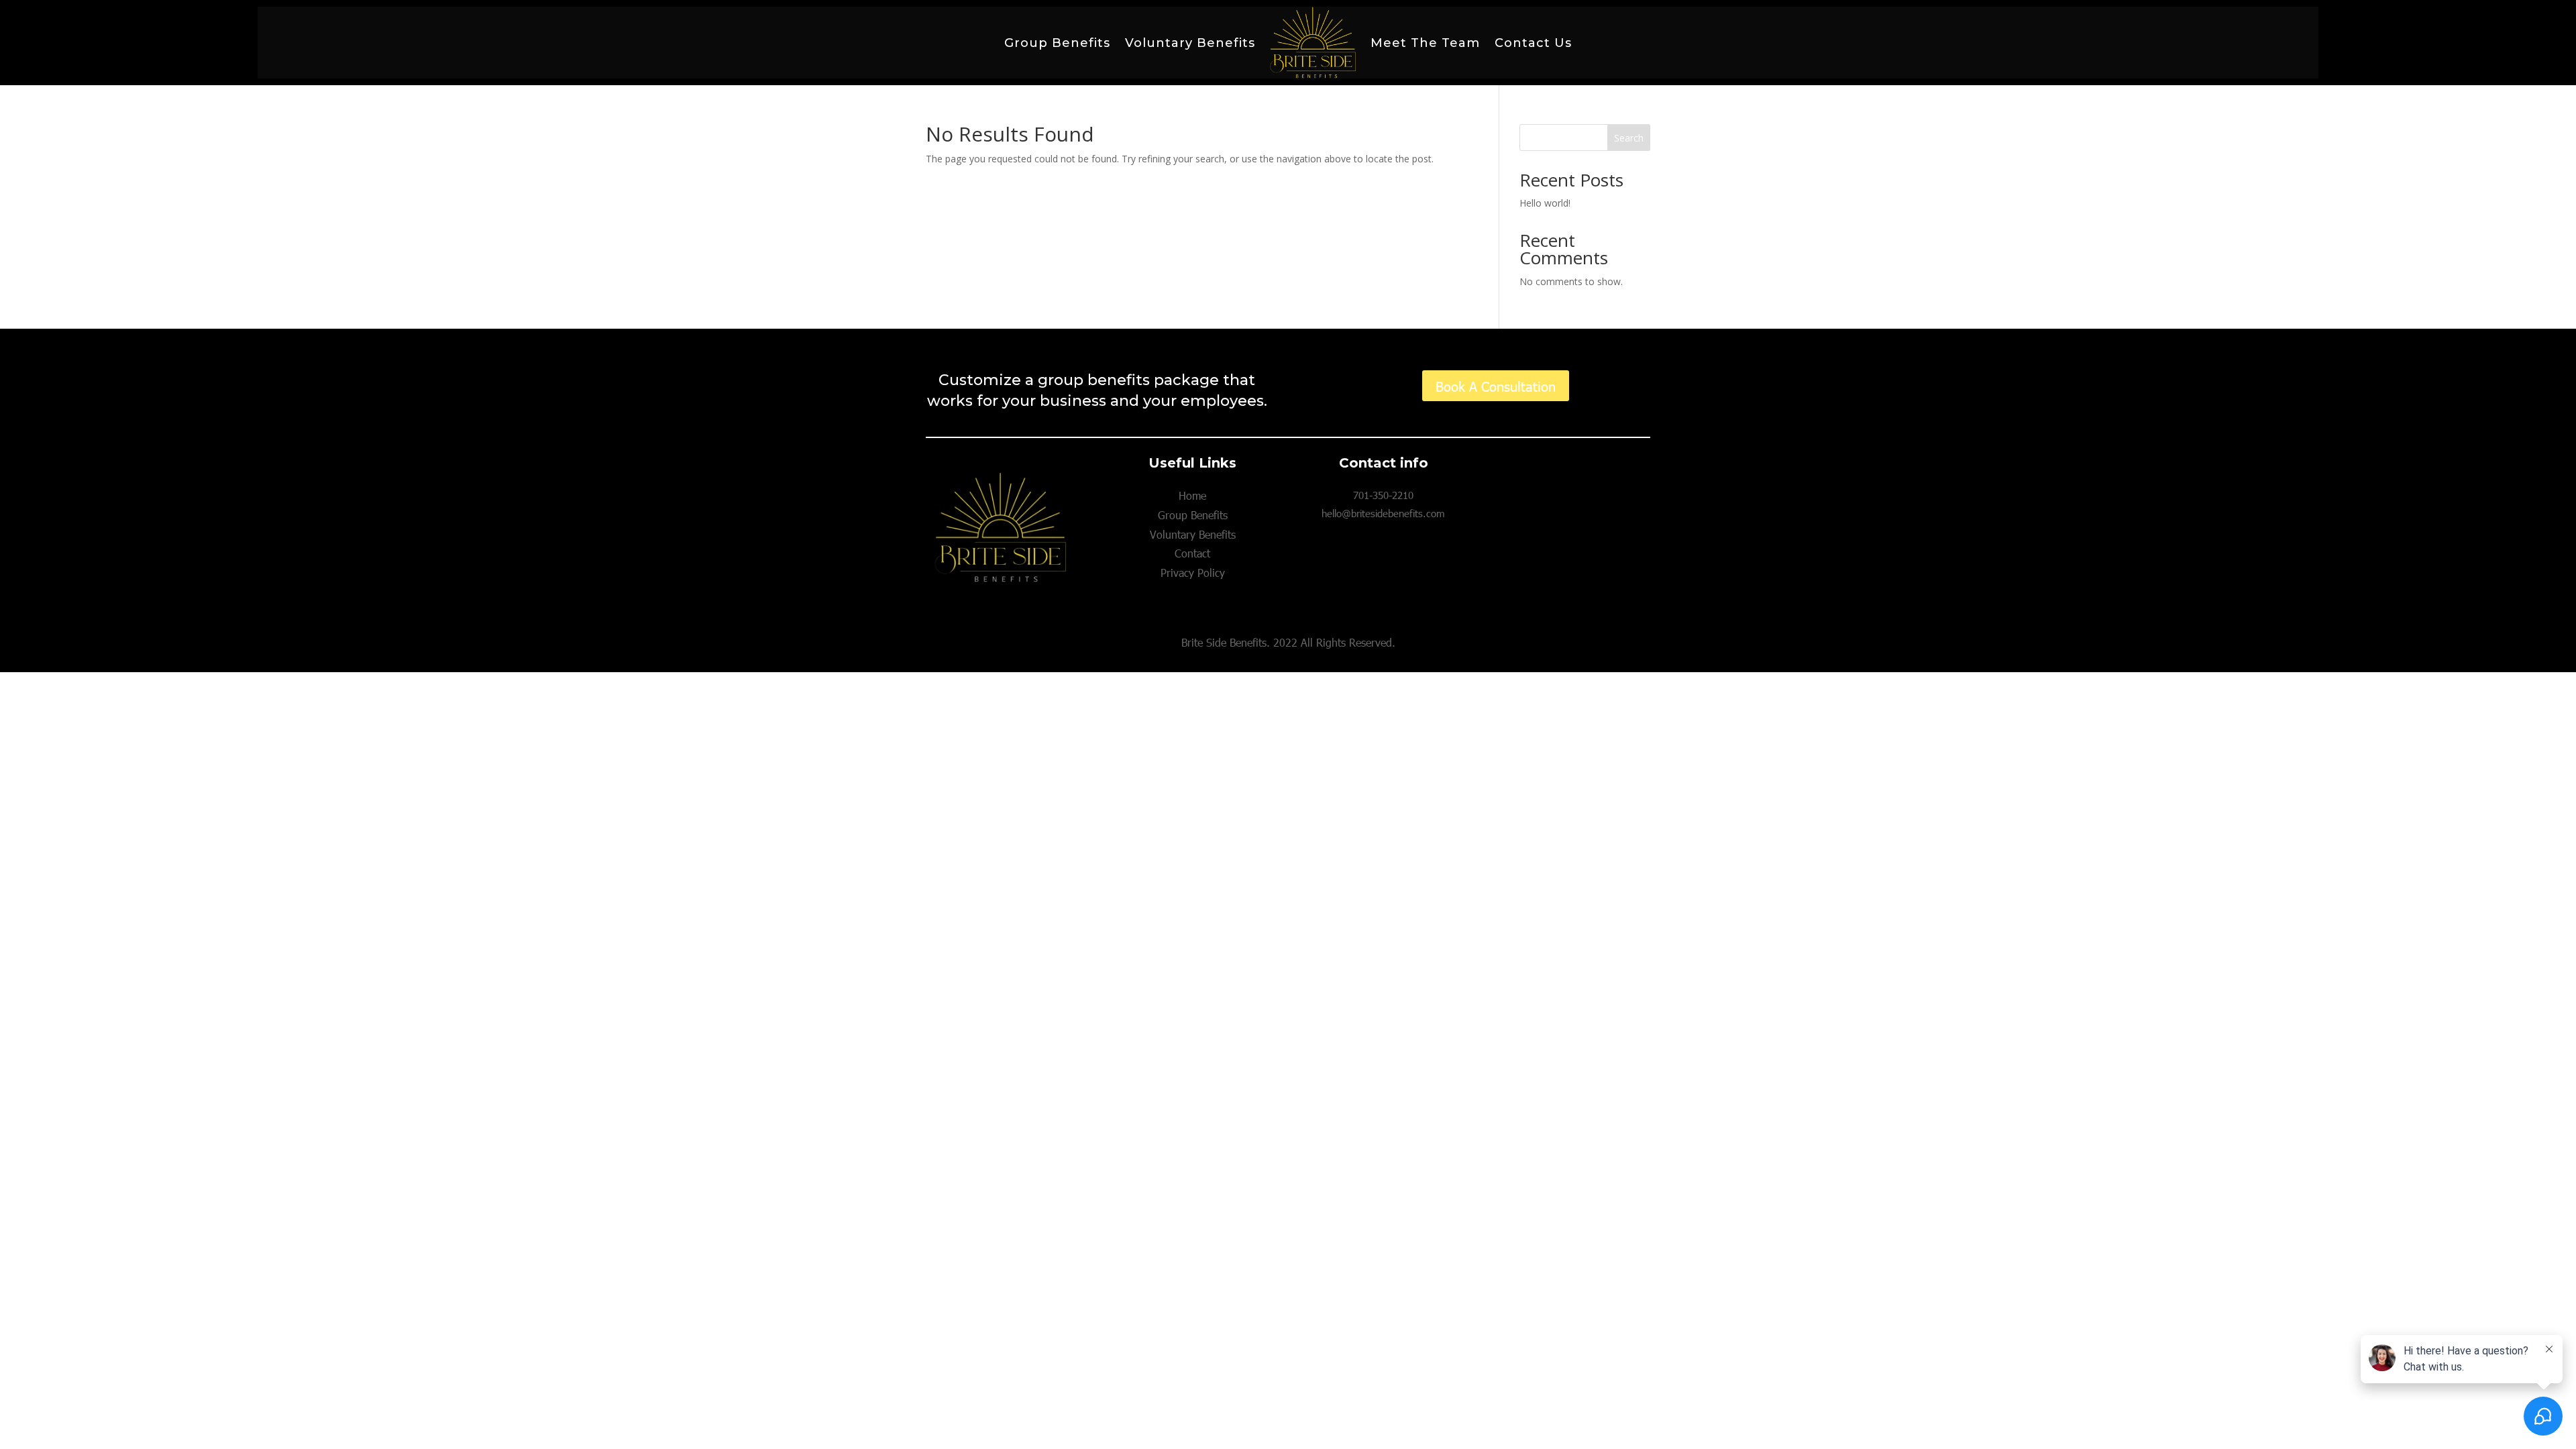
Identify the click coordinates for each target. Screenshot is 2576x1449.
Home (1192, 495)
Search (1629, 138)
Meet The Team (1425, 43)
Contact (1192, 553)
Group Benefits (1057, 43)
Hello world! (1545, 203)
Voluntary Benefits (1190, 43)
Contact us (1533, 43)
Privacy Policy (1193, 573)
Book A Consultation (1496, 386)
